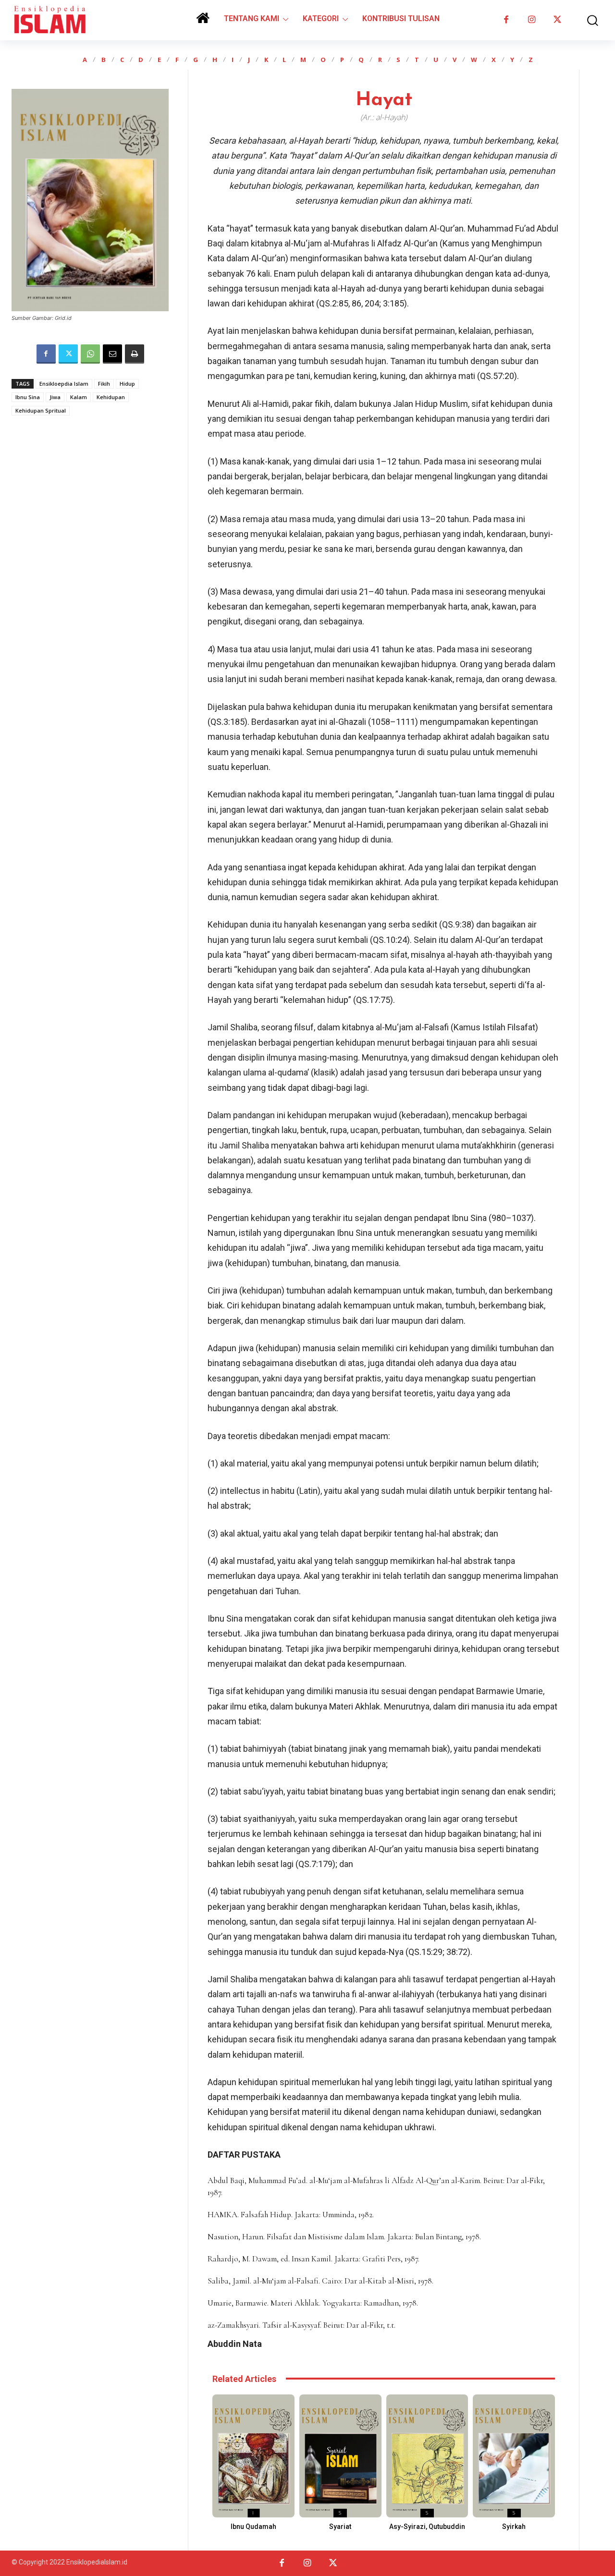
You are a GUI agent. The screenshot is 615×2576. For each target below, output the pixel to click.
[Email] (112, 354)
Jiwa (55, 397)
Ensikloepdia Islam (64, 384)
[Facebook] (506, 20)
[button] (588, 20)
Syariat (340, 2527)
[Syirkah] (514, 2456)
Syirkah (514, 2527)
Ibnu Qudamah (253, 2527)
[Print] (135, 354)
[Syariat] (340, 2456)
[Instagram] (532, 20)
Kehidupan (111, 397)
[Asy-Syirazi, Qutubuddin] (427, 2456)
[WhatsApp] (90, 354)
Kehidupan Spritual (41, 410)
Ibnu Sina (28, 397)
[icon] (203, 21)
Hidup (127, 384)
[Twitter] (557, 20)
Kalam (79, 397)
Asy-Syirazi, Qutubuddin (427, 2527)
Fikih (104, 384)
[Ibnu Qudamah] (253, 2456)
